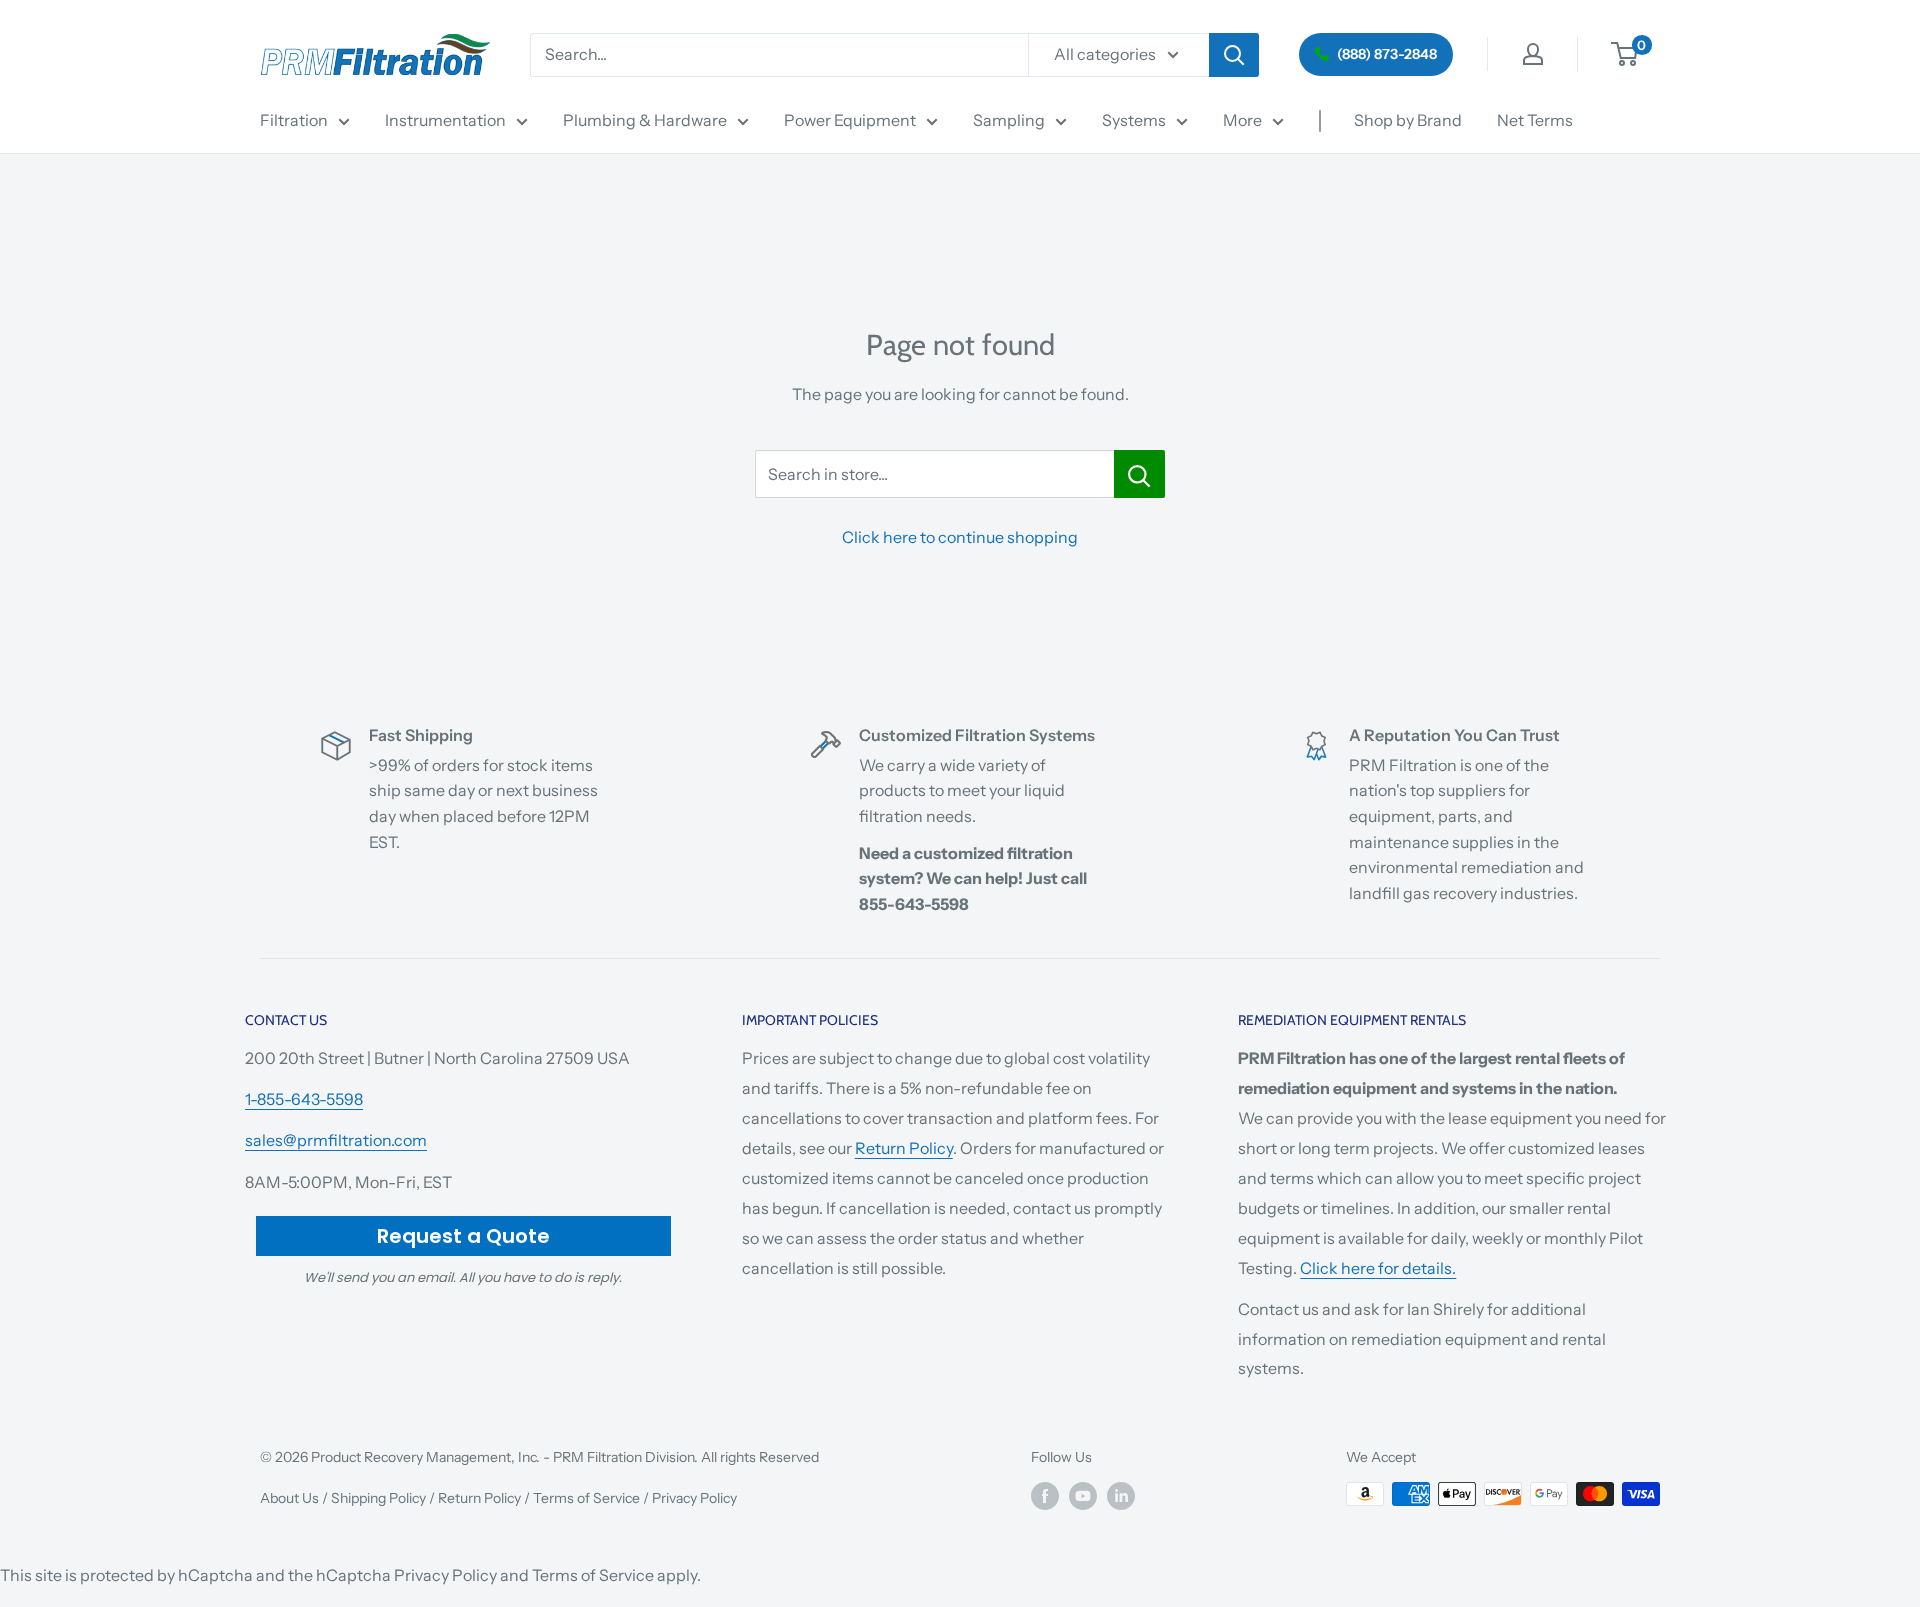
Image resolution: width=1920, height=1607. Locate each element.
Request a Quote (463, 1236)
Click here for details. (1378, 1268)
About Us (289, 1498)
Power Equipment (850, 120)
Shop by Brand (1408, 120)
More (1242, 120)
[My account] (1533, 54)
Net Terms (1535, 120)
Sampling (1009, 120)
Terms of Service (586, 1498)
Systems (1134, 120)
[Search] (1234, 55)
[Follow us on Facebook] (1045, 1496)
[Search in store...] (1139, 474)
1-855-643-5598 (304, 1099)
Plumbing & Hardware (645, 120)
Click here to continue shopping (960, 537)
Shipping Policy (378, 1498)
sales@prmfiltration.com (336, 1140)
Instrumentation (445, 120)
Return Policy (904, 1148)
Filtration (294, 120)
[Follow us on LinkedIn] (1121, 1496)
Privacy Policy (694, 1498)
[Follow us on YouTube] (1083, 1496)
